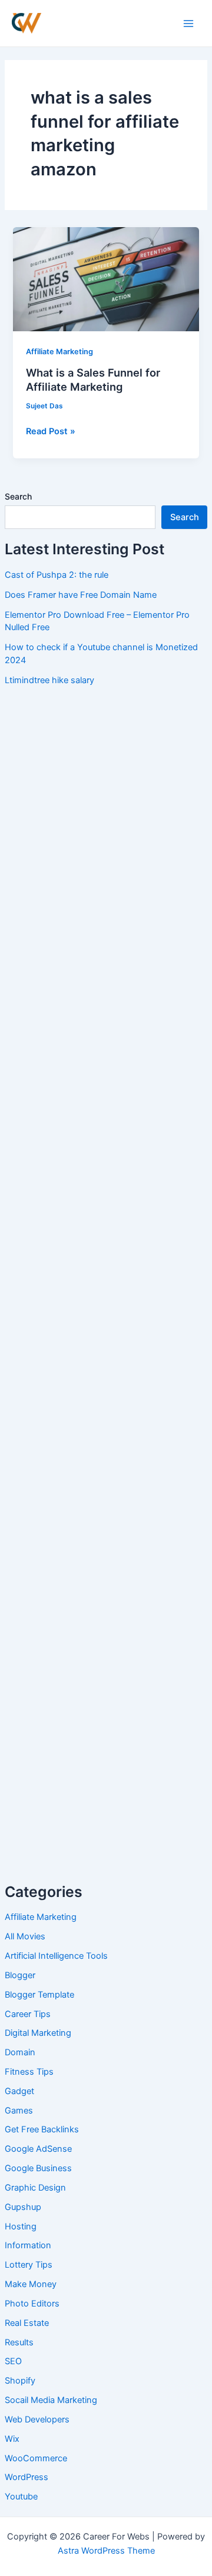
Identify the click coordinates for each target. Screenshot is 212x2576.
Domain (20, 2052)
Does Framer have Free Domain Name (81, 595)
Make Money (31, 2284)
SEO (13, 2361)
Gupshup (23, 2207)
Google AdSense (38, 2149)
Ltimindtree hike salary (49, 680)
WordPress (26, 2477)
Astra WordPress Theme (106, 2551)
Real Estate (27, 2323)
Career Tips (28, 2014)
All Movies (25, 1936)
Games (19, 2111)
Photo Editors (32, 2304)
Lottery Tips (29, 2265)
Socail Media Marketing (51, 2400)
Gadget (19, 2091)
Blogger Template (39, 1995)
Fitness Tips (29, 2072)
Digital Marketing (38, 2033)
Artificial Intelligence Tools (56, 1956)
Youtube (21, 2497)
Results (19, 2342)
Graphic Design (35, 2188)
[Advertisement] (106, 804)
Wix (12, 2439)
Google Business (38, 2168)
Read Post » (51, 430)
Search (18, 496)
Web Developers (37, 2419)
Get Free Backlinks (42, 2129)
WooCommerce (36, 2458)
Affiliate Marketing (41, 1917)
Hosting (21, 2226)
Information (28, 2245)
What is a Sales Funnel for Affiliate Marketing (93, 380)
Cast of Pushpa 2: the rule (57, 575)
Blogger (20, 1975)
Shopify (20, 2381)
